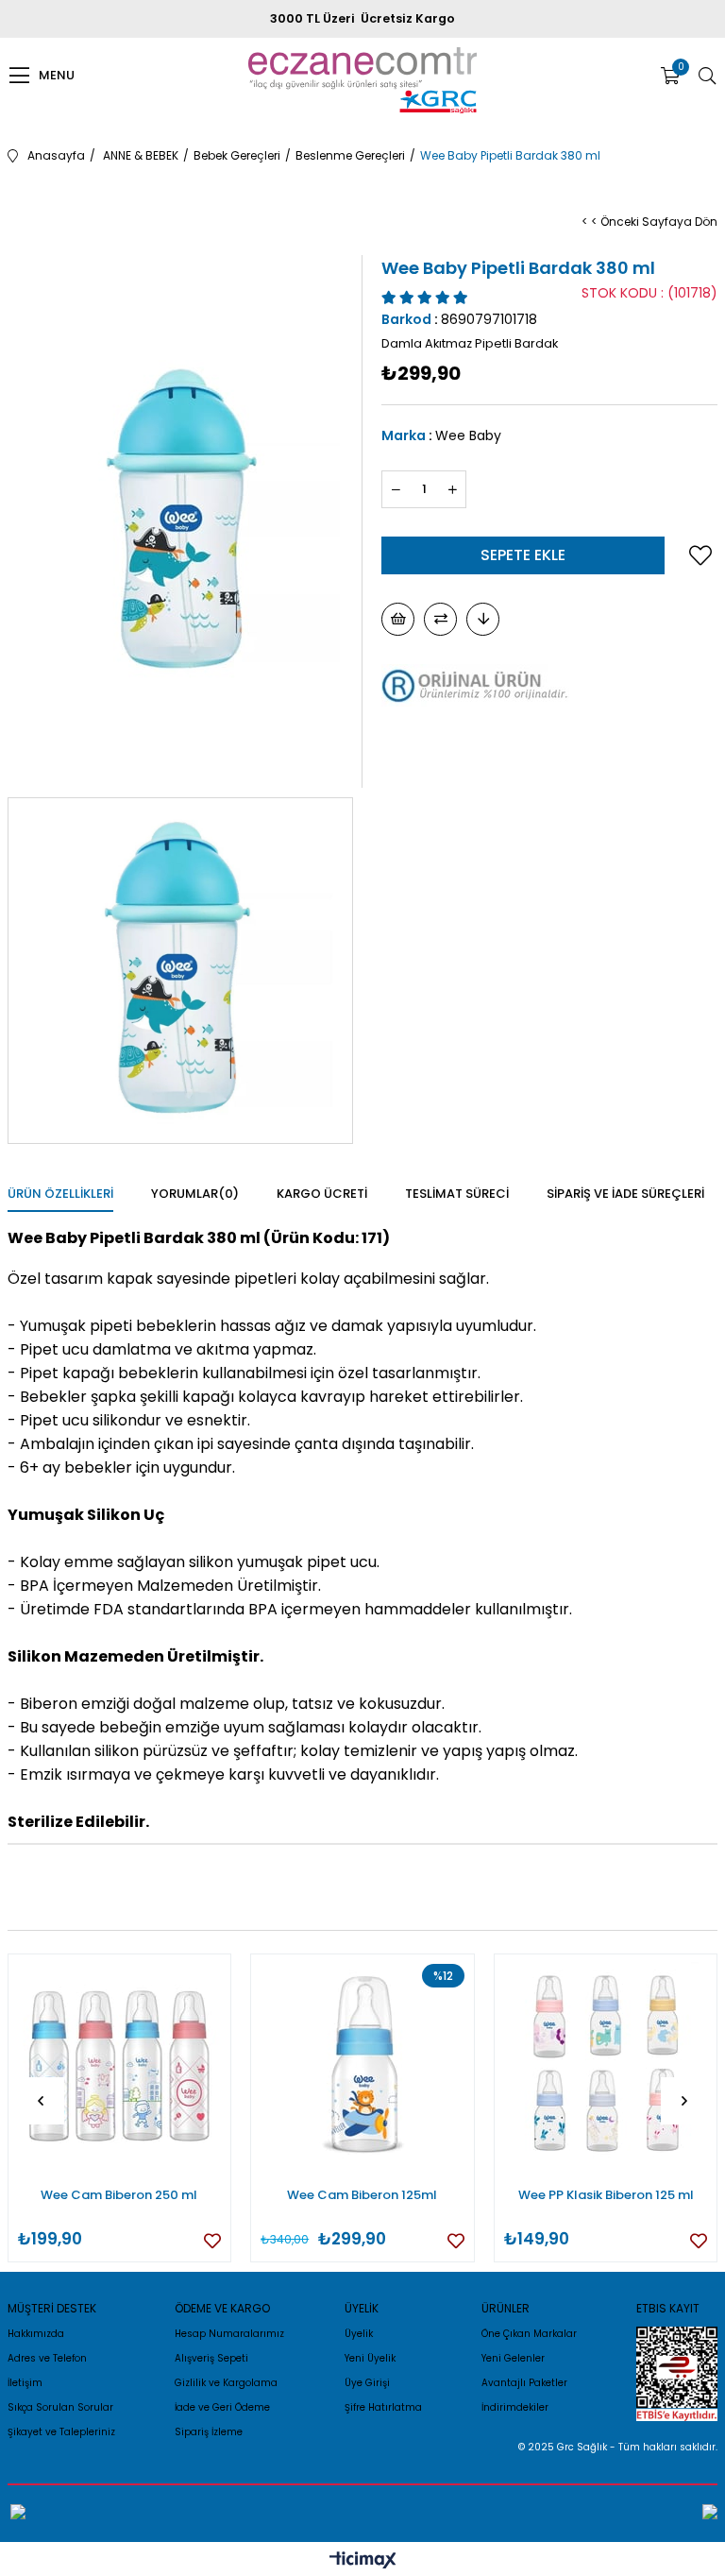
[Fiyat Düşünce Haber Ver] (483, 619)
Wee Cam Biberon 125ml (362, 2195)
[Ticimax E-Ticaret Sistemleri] (363, 2561)
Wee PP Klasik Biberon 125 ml (606, 2195)
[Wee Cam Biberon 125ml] (362, 2066)
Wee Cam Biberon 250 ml (119, 2195)
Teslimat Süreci (457, 1194)
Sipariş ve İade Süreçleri (625, 1194)
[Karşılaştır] (440, 619)
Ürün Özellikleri (60, 1194)
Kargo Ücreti (322, 1194)
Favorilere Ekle (212, 2241)
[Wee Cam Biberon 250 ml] (120, 2066)
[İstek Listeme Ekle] (398, 619)
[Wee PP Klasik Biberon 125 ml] (606, 2066)
